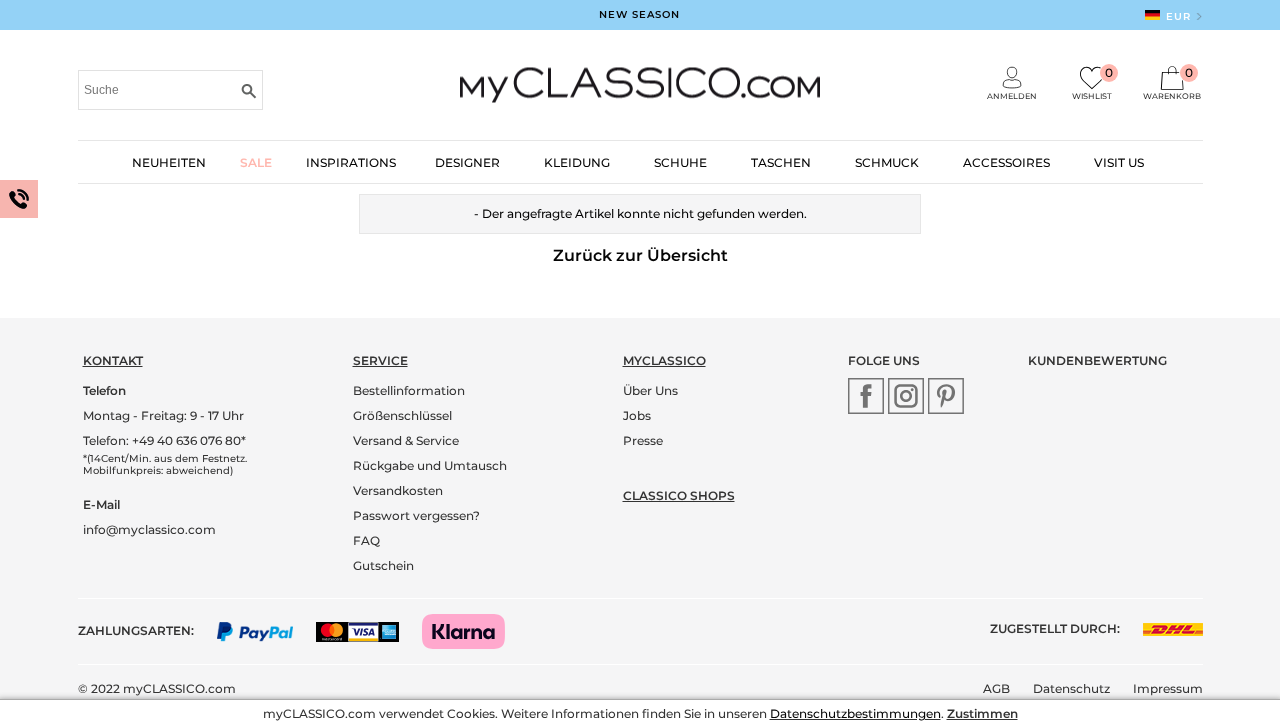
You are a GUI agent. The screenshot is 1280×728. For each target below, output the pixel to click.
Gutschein (383, 565)
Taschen (781, 162)
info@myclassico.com (149, 529)
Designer (467, 162)
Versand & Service (406, 440)
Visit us (1119, 162)
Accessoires (1006, 162)
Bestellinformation (409, 390)
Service (380, 360)
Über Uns (650, 390)
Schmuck (887, 162)
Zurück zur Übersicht (640, 255)
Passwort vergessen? (416, 515)
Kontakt (113, 360)
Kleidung (577, 162)
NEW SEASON (639, 14)
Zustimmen (982, 713)
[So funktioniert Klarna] (473, 630)
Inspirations (351, 162)
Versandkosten (398, 490)
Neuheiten (169, 162)
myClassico (664, 360)
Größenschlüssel (402, 415)
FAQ (366, 540)
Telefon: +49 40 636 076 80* (164, 440)
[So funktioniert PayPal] (265, 630)
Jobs (637, 415)
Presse (643, 440)
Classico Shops (679, 495)
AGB (996, 688)
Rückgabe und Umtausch (430, 465)
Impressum (1168, 688)
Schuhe (680, 162)
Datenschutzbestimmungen (855, 713)
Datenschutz (1071, 688)
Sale (256, 162)
